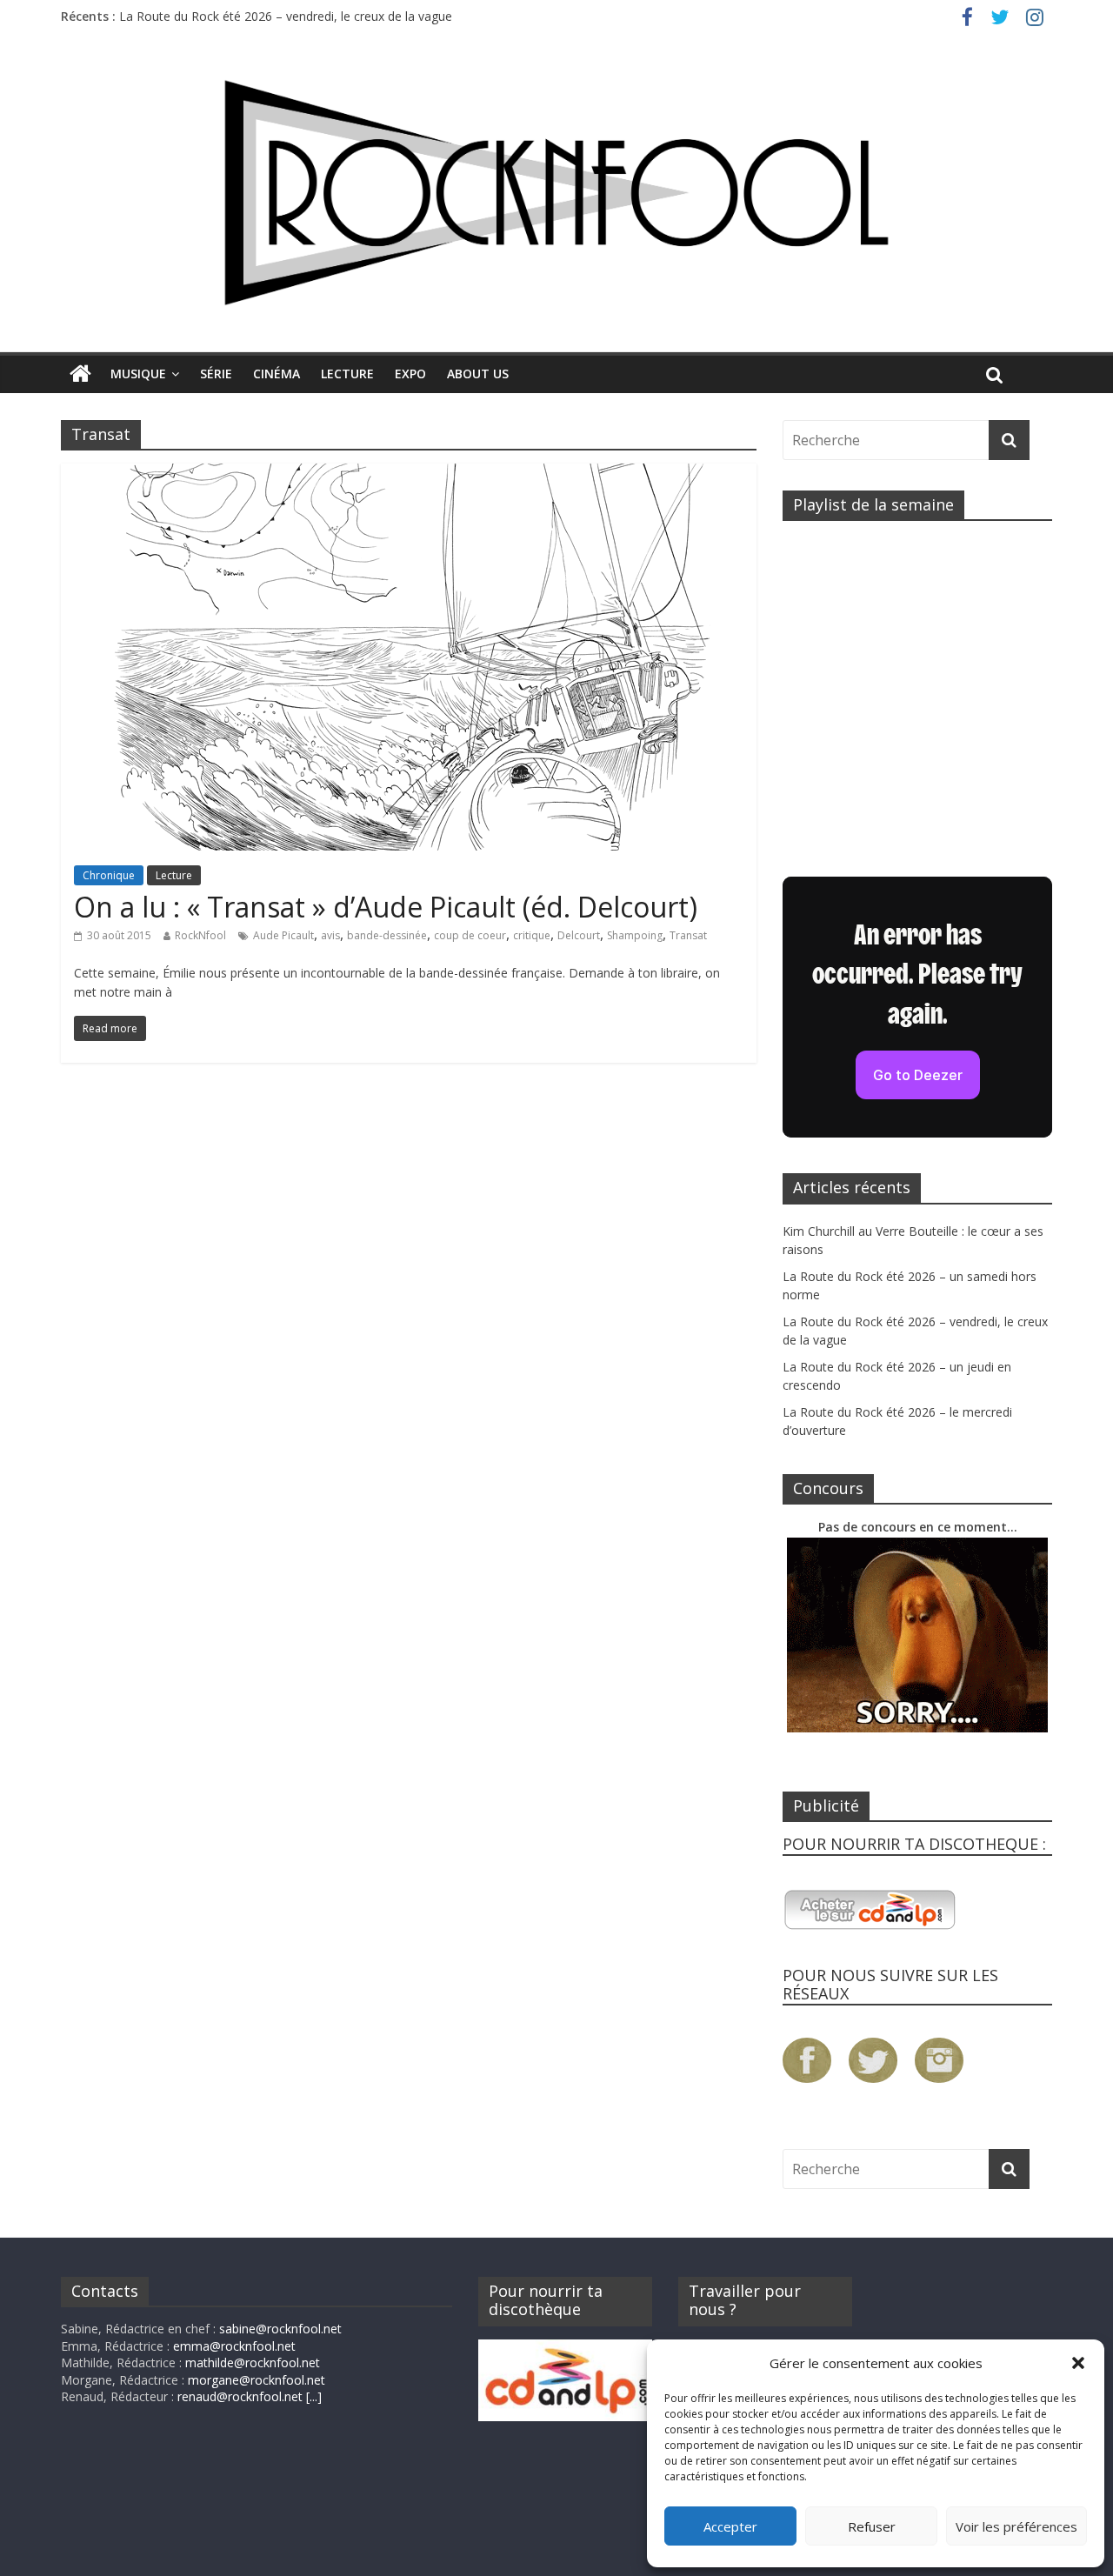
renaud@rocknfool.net (240, 2396)
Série (216, 374)
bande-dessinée (387, 935)
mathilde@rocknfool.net (253, 2362)
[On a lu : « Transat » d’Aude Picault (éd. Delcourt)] (409, 474)
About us (478, 374)
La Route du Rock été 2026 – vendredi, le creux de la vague (286, 16)
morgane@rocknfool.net (257, 2380)
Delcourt (579, 935)
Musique (138, 374)
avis (330, 935)
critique (532, 935)
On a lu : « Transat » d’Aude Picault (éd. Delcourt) (386, 907)
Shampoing (635, 935)
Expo (410, 374)
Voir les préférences (1016, 2526)
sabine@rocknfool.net (280, 2329)
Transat (688, 935)
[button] (1078, 2363)
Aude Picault (283, 935)
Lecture (347, 374)
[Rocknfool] (556, 193)
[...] (314, 2396)
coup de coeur (470, 935)
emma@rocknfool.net (234, 2346)
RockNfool (200, 935)
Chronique (109, 875)
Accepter (730, 2526)
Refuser (872, 2526)
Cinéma (277, 374)
